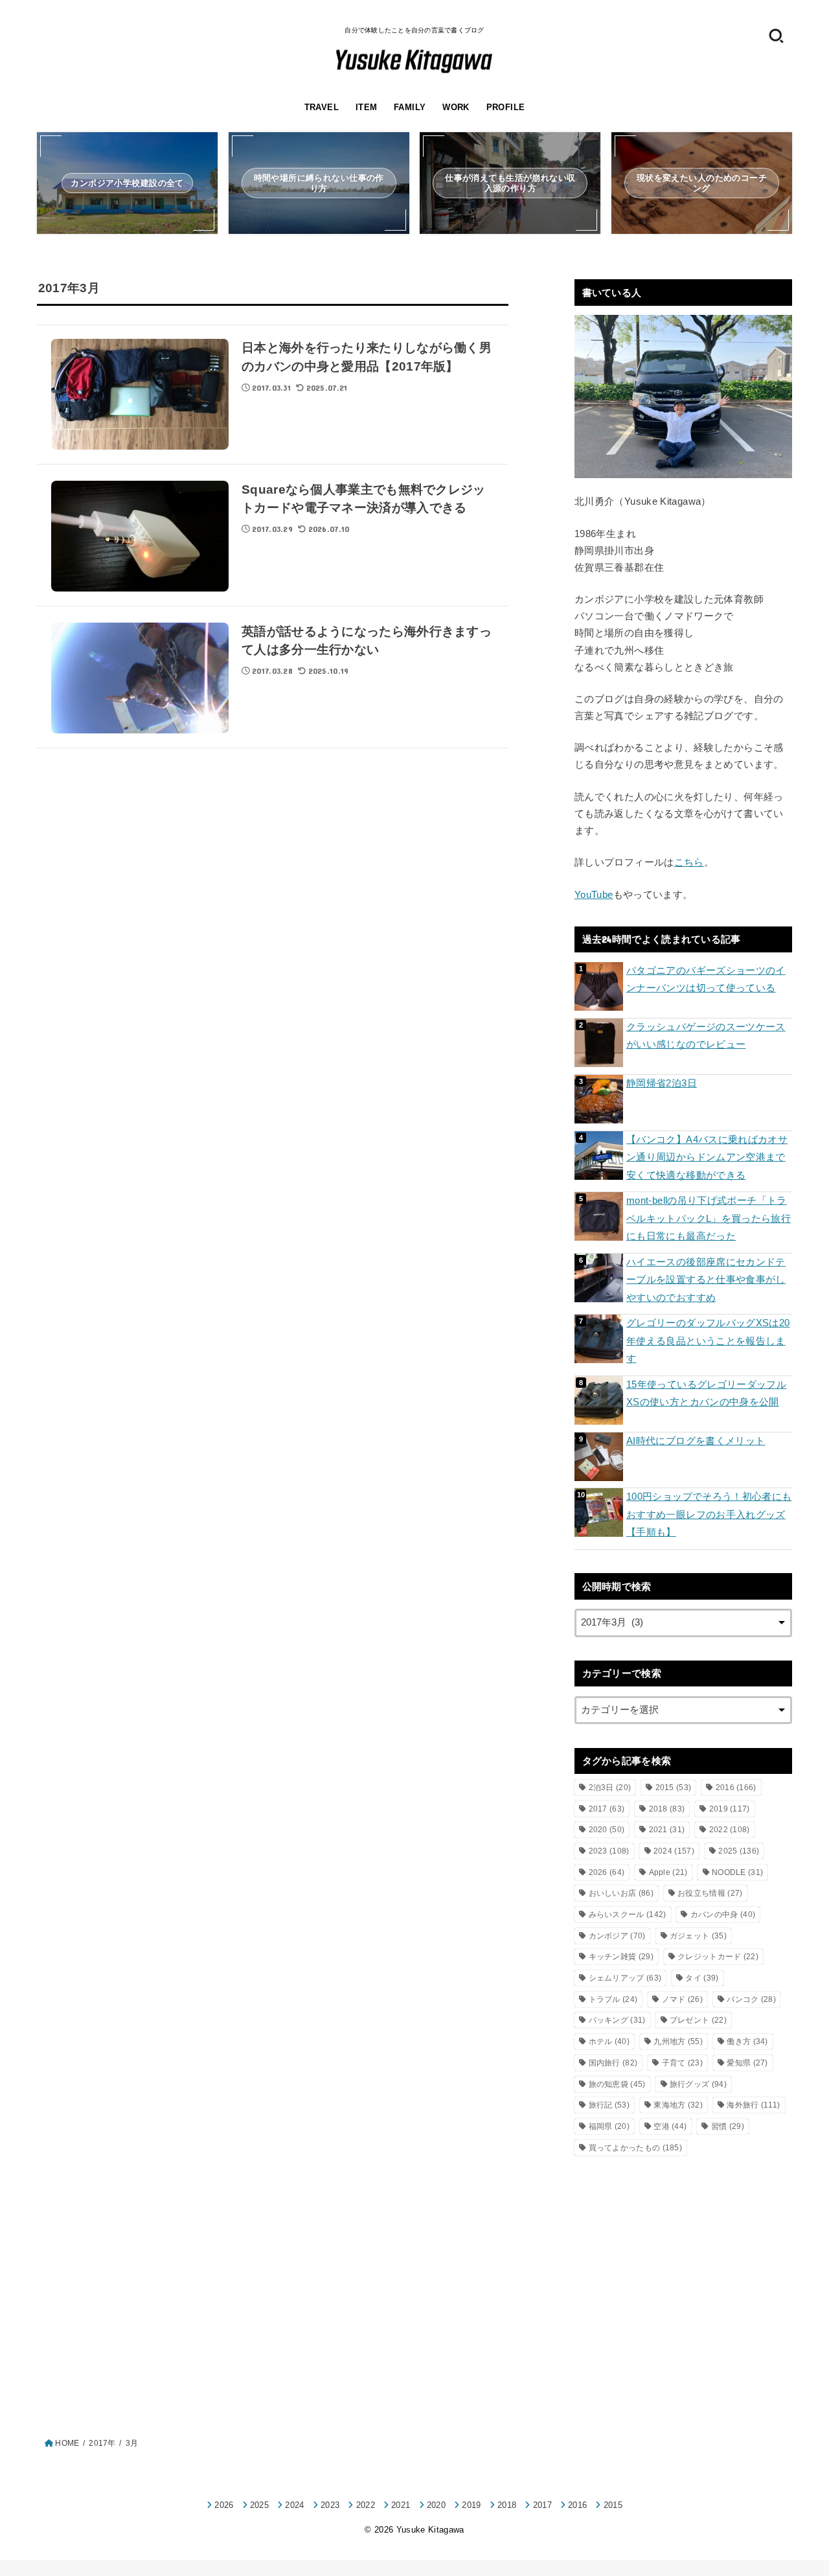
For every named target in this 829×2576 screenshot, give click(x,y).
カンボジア (617, 1936)
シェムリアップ (625, 1978)
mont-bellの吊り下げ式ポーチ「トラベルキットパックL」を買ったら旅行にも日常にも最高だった (709, 1218)
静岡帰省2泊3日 (662, 1083)
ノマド (682, 1999)
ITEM (367, 107)
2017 (607, 1809)
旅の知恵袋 (617, 2084)
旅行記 (609, 2105)
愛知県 (747, 2063)
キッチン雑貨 (621, 1957)
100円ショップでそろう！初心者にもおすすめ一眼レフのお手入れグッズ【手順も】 (709, 1514)
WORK (456, 107)
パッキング (617, 2020)
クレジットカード (718, 1957)
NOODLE (737, 1872)
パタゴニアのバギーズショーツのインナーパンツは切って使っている (706, 980)
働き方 (747, 2041)
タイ (702, 1978)
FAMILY (410, 107)
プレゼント (698, 2020)
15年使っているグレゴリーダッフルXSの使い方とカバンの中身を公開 (706, 1394)
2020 (607, 1830)
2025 (739, 1851)
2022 (730, 1830)
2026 (607, 1872)
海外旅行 (753, 2105)
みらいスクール (628, 1915)
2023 (609, 1851)
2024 (674, 1851)
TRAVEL (322, 107)
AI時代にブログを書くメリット (696, 1441)
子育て (682, 2063)
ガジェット (698, 1936)
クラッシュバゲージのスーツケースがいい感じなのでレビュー (706, 1036)
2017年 (102, 2443)
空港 (670, 2126)
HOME (67, 2443)
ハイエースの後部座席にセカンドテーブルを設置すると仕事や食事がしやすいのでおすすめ (706, 1280)
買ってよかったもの (636, 2148)
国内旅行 (613, 2063)
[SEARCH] (776, 35)
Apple (668, 1872)
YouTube (594, 895)
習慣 (728, 2126)
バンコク (751, 1999)
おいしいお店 (621, 1893)
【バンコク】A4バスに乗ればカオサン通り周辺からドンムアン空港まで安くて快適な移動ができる (707, 1157)
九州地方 (678, 2041)
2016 (736, 1788)
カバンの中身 (723, 1915)
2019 (730, 1809)
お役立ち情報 (710, 1893)
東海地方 (678, 2105)
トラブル (613, 1999)
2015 (674, 1788)
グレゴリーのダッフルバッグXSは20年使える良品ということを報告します (708, 1341)
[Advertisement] (683, 2270)
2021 (667, 1830)
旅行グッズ (698, 2084)
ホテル (609, 2041)
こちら (689, 862)
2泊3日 (610, 1788)
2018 (667, 1809)
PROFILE (506, 107)
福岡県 (609, 2126)
